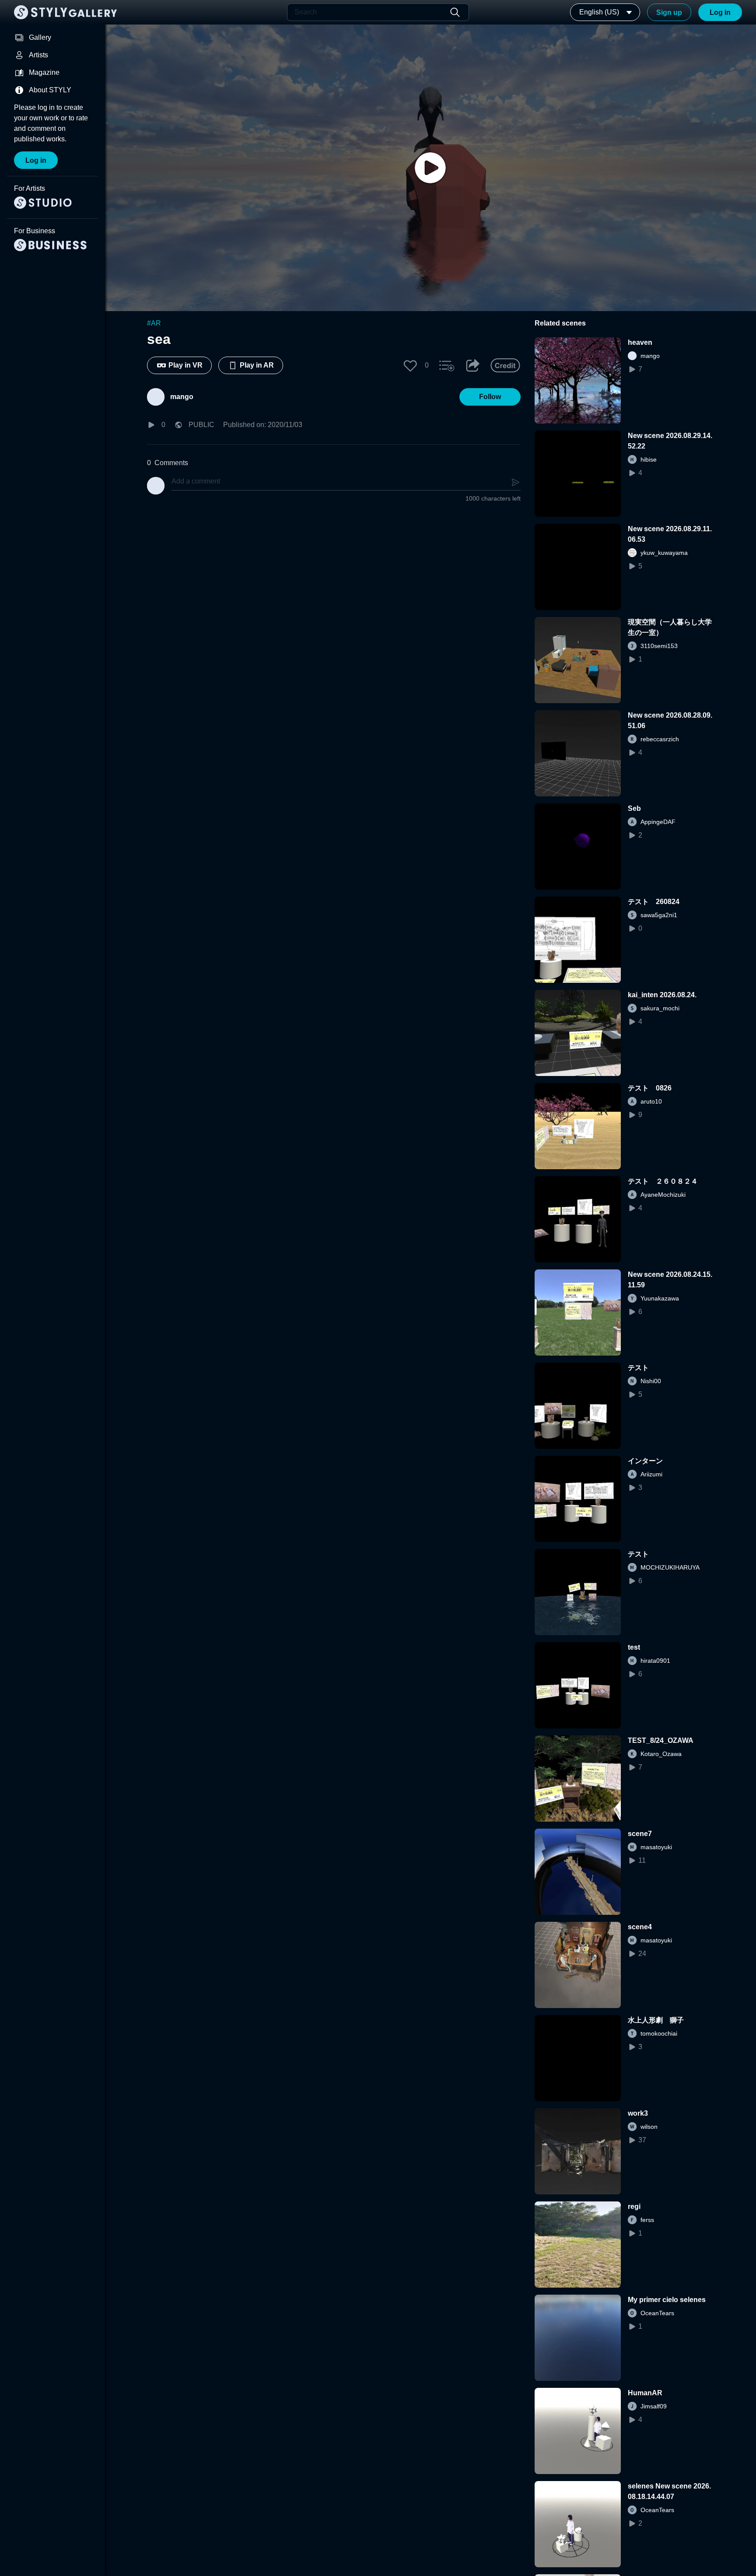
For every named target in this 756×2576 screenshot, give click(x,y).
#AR (154, 323)
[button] (410, 365)
